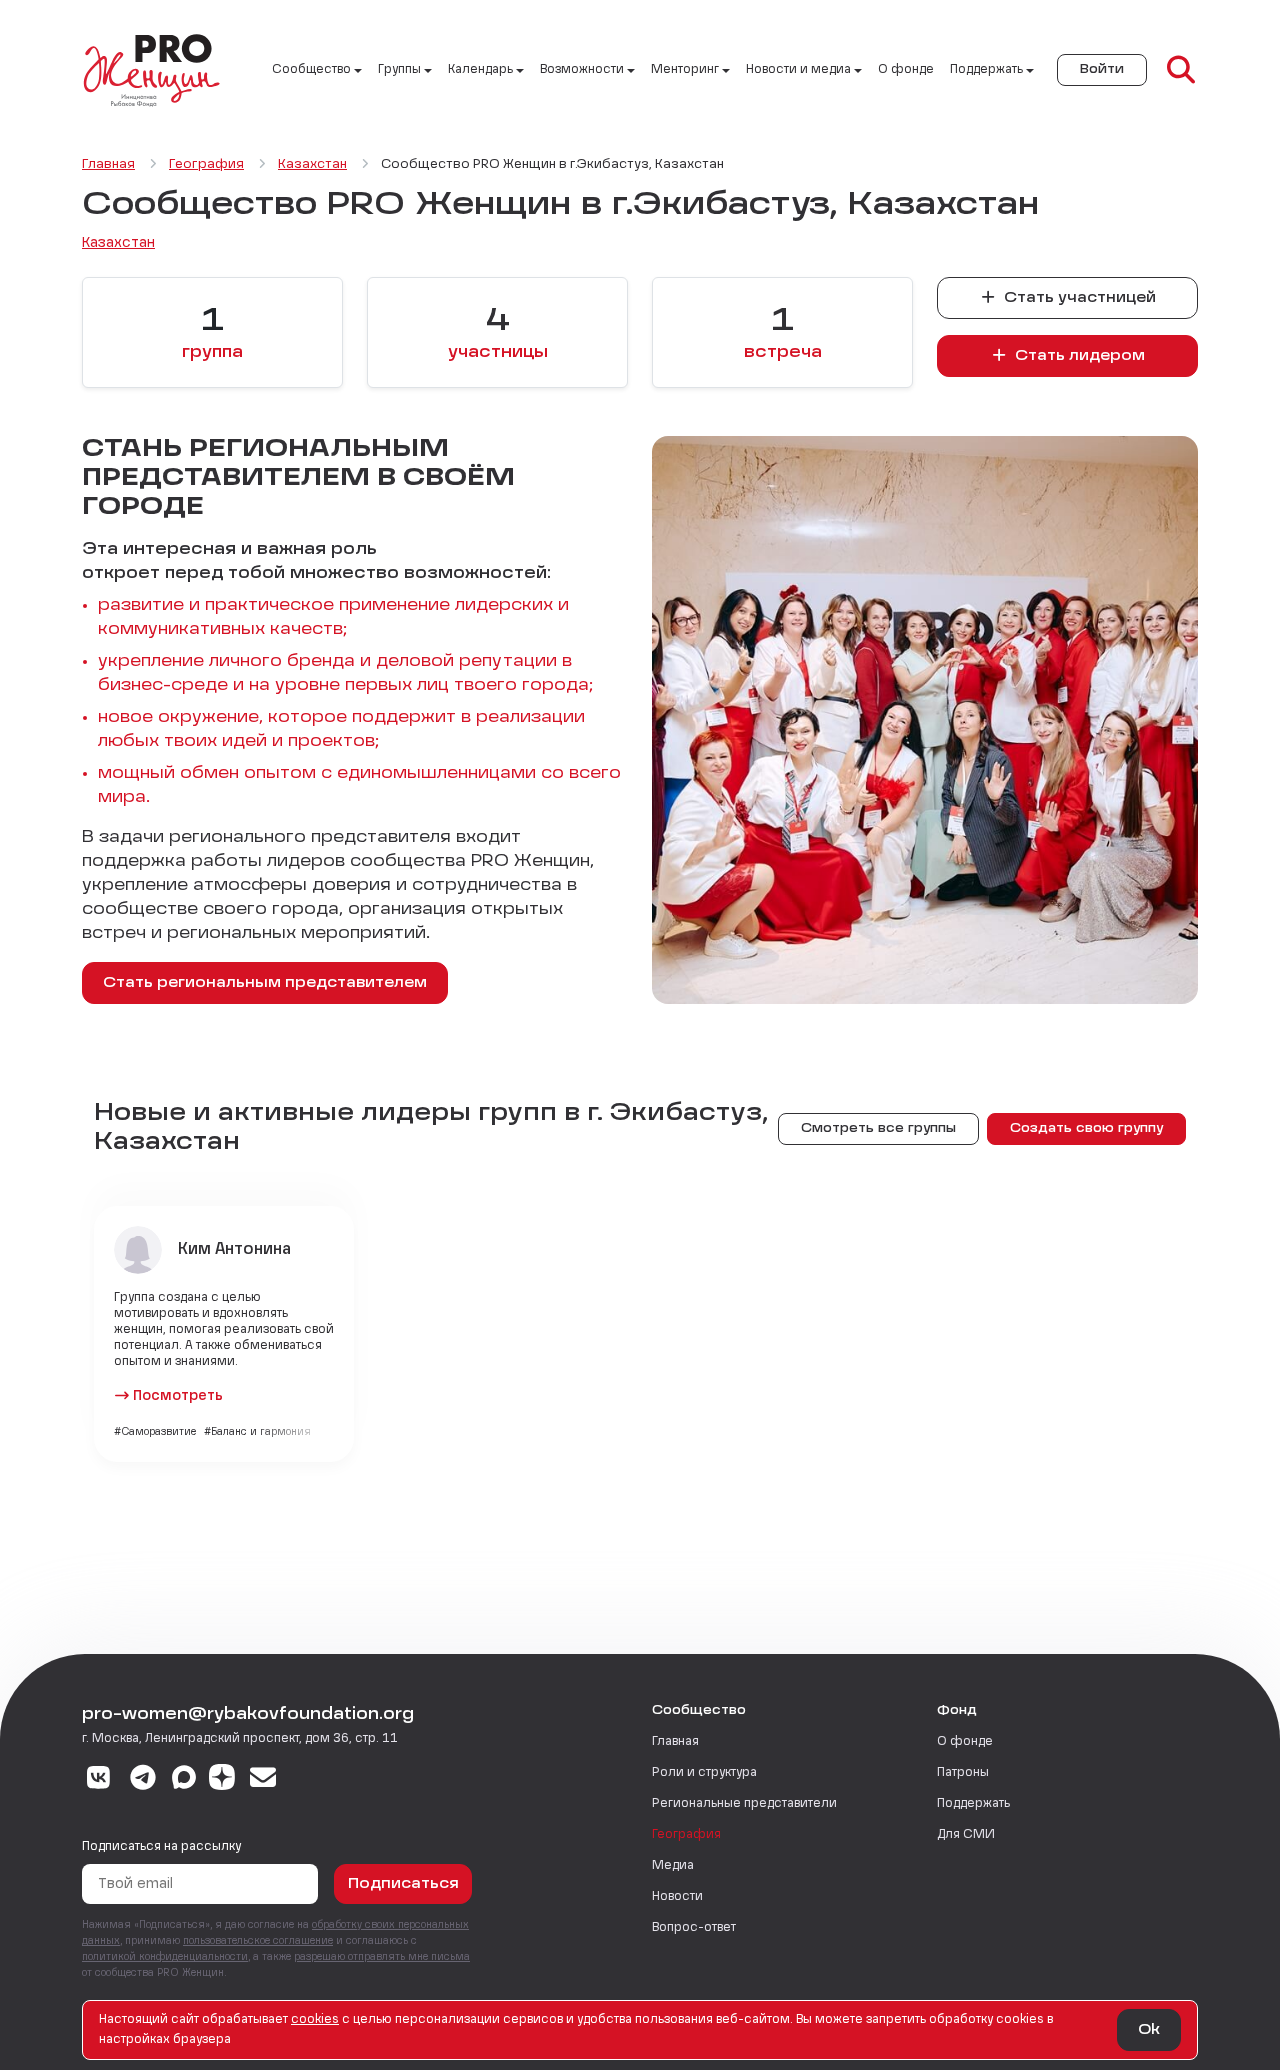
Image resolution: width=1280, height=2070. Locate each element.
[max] (184, 1780)
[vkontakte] (98, 1780)
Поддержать (973, 1804)
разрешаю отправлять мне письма (382, 1957)
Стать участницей (1078, 298)
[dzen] (222, 1780)
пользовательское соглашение (258, 1941)
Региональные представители (744, 1804)
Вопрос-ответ (694, 1928)
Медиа (673, 1866)
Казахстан (118, 243)
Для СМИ (966, 1835)
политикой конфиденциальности (165, 1957)
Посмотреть (178, 1396)
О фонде (906, 70)
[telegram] (143, 1780)
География (686, 1835)
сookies (315, 2020)
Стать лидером (1078, 356)
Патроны (963, 1773)
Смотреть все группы (878, 1129)
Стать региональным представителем (265, 983)
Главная (675, 1742)
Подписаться (403, 1884)
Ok (1149, 2030)
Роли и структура (704, 1773)
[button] (782, 333)
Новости (677, 1897)
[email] (263, 1780)
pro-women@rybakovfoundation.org (248, 1715)
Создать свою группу (1086, 1129)
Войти (1102, 70)
